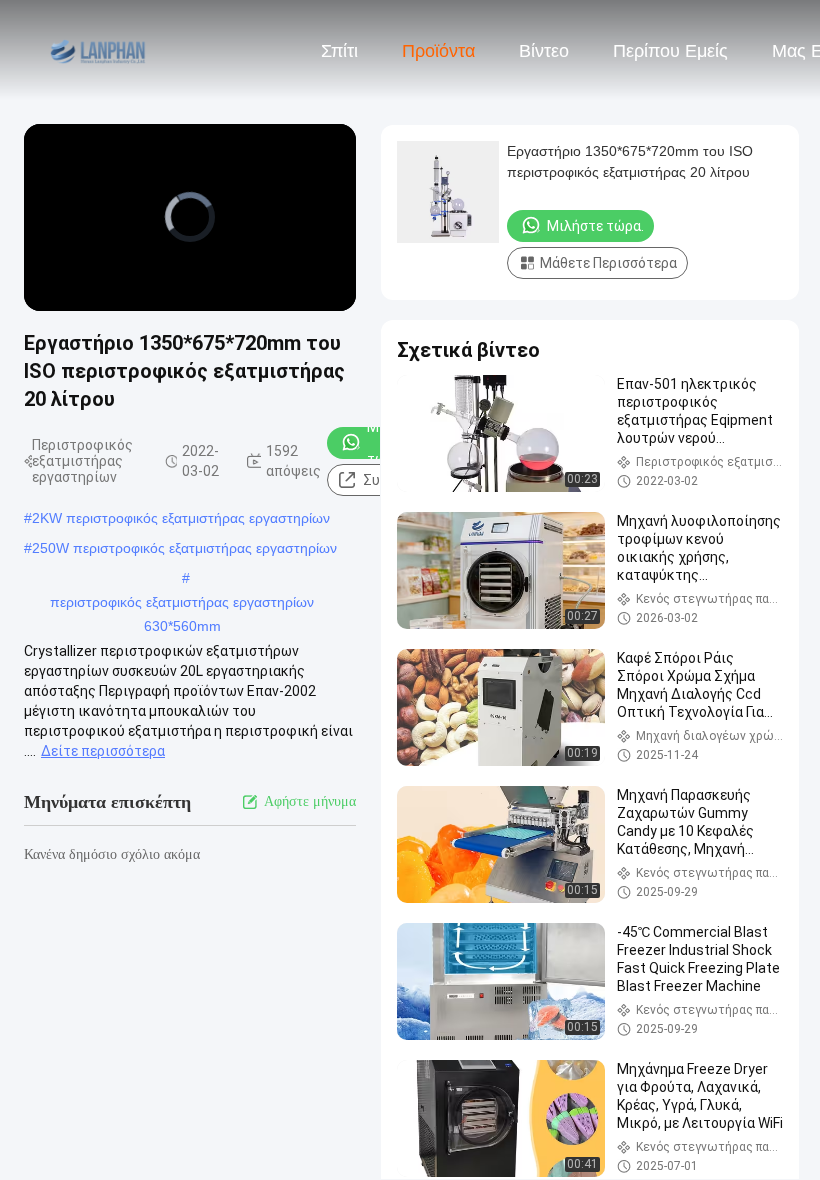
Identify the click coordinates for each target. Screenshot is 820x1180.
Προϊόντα (438, 51)
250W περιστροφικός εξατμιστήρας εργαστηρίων (184, 548)
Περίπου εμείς (670, 51)
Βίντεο (544, 51)
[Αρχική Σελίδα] (98, 50)
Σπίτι (339, 51)
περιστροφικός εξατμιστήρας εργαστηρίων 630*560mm (182, 604)
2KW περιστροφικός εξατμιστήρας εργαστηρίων (181, 518)
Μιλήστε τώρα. (595, 226)
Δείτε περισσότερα (103, 751)
